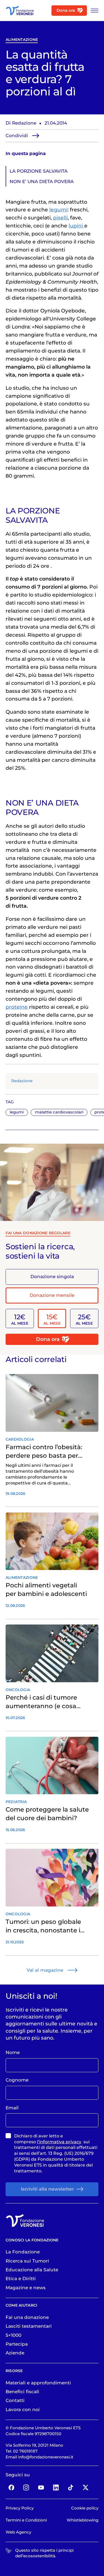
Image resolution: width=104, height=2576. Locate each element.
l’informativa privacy (59, 2142)
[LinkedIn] (56, 2487)
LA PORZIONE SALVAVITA (39, 171)
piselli (60, 218)
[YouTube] (41, 2487)
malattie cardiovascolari (59, 1112)
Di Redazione (21, 123)
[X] (85, 2487)
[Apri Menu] (93, 11)
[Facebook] (11, 2487)
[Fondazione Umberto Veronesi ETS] (20, 11)
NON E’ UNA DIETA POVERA (42, 181)
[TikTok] (71, 2487)
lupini (76, 226)
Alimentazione (22, 40)
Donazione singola (52, 1277)
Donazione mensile (52, 1295)
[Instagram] (26, 2487)
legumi (17, 1112)
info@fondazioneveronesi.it (46, 2457)
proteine (17, 1007)
